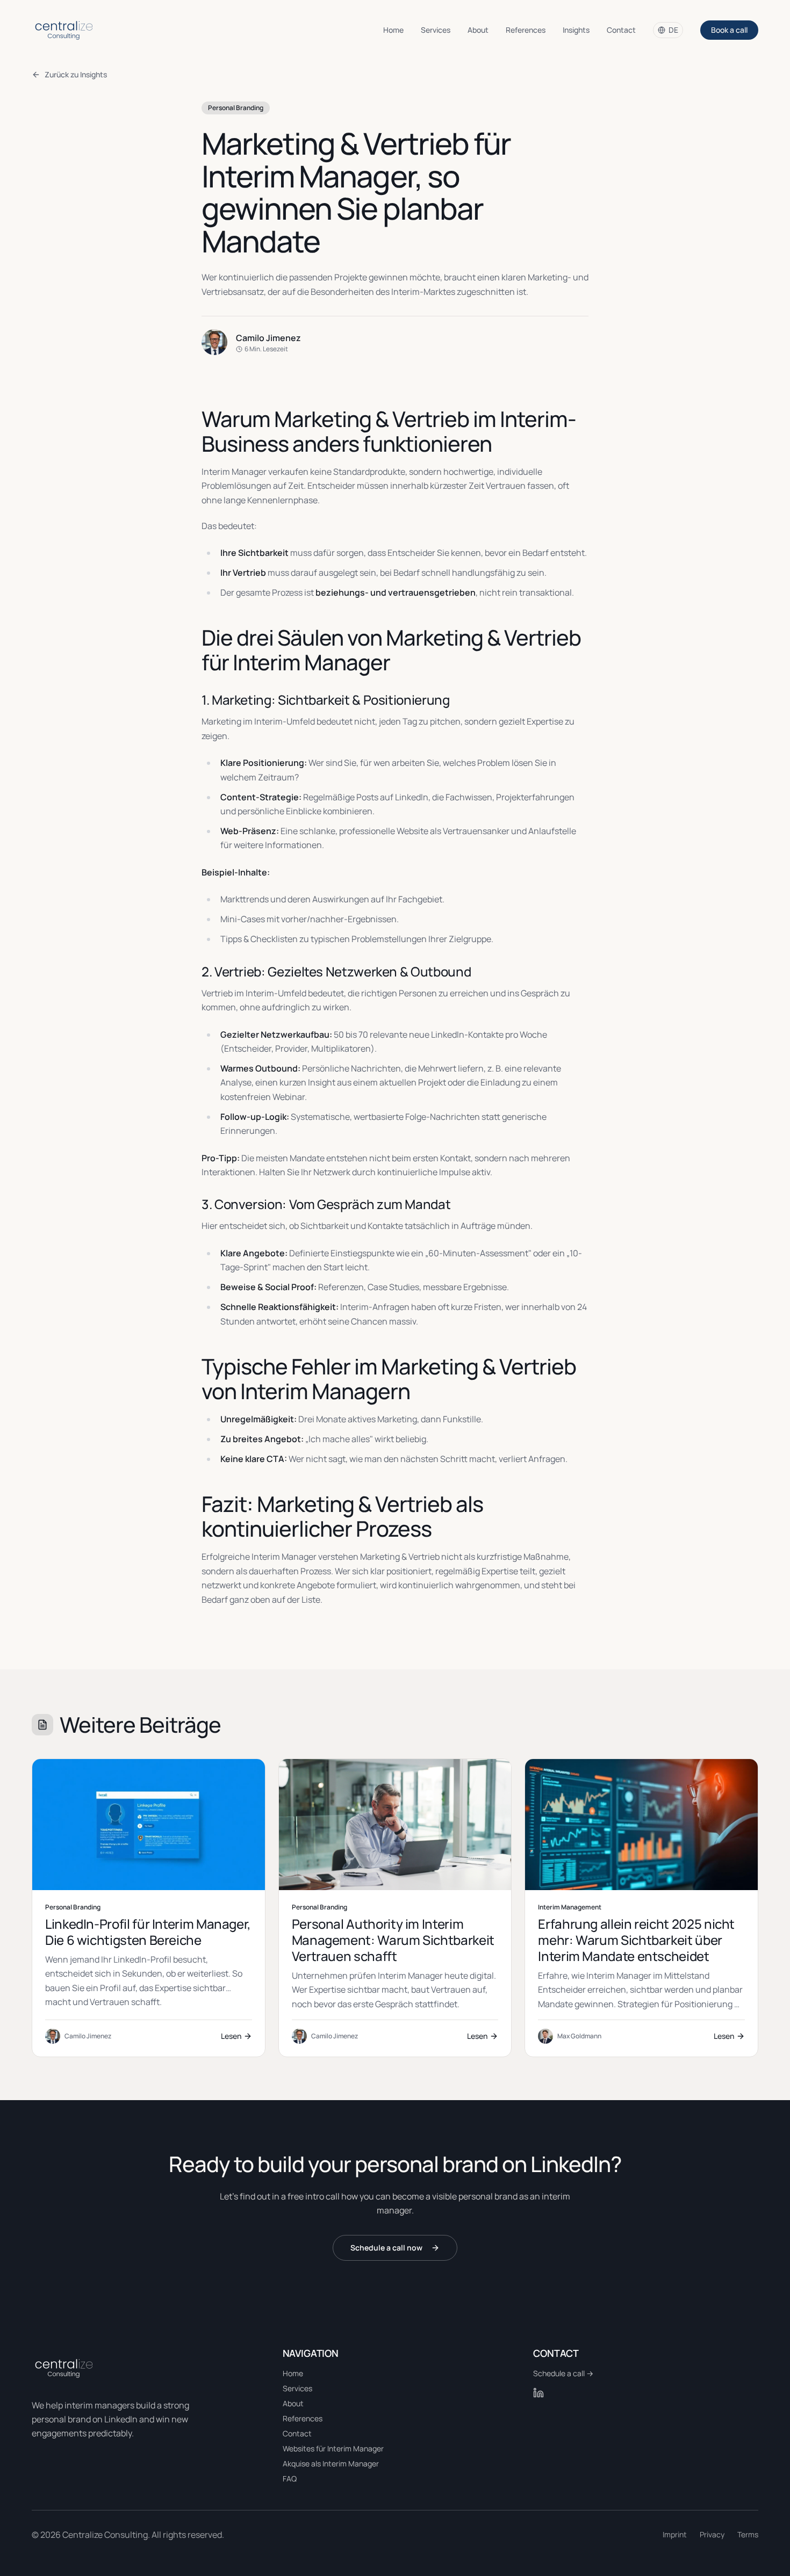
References (526, 30)
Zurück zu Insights (76, 74)
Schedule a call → (563, 2373)
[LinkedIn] (538, 2393)
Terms (748, 2534)
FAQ (290, 2479)
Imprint (675, 2534)
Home (393, 30)
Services (436, 30)
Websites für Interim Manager (333, 2448)
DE (673, 30)
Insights (576, 30)
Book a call (729, 30)
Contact (621, 30)
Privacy (712, 2534)
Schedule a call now (386, 2248)
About (478, 30)
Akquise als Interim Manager (331, 2463)
